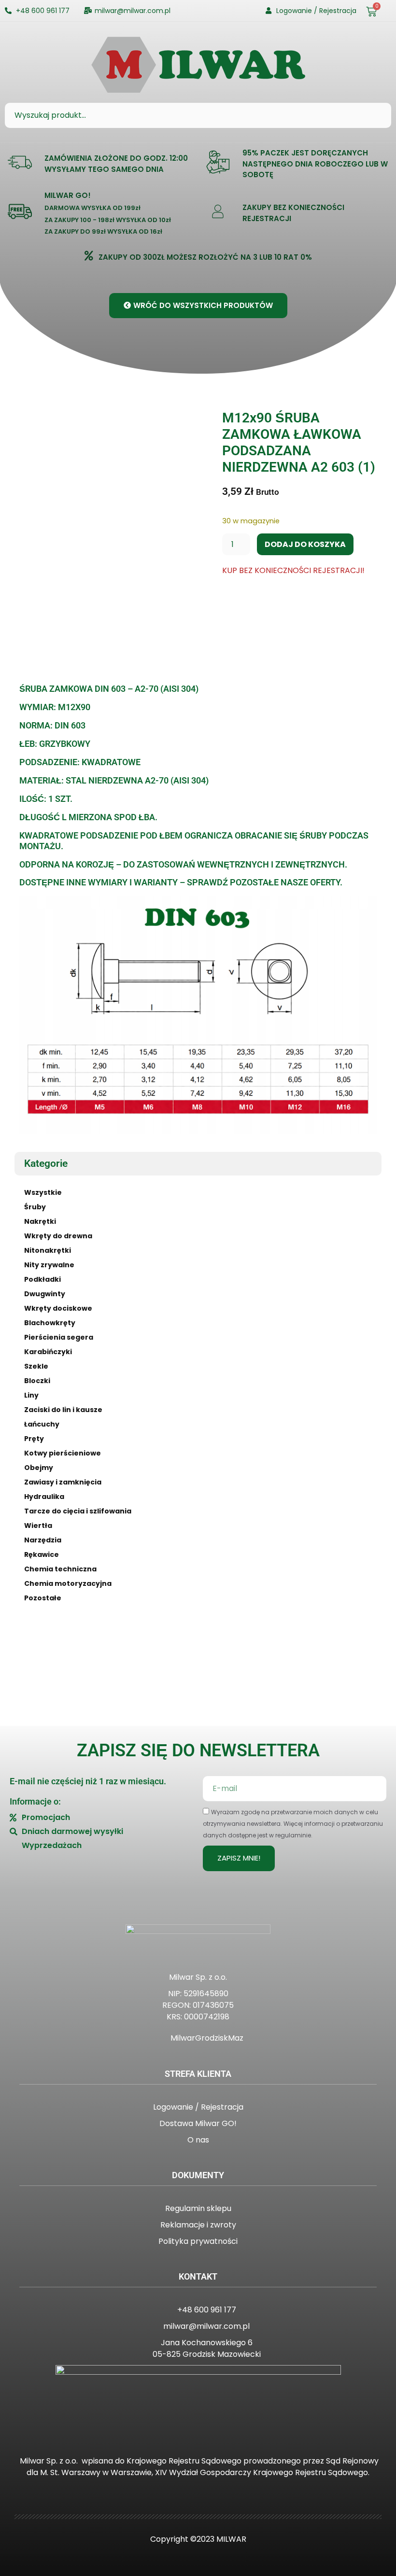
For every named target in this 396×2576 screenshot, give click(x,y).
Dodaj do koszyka (305, 544)
